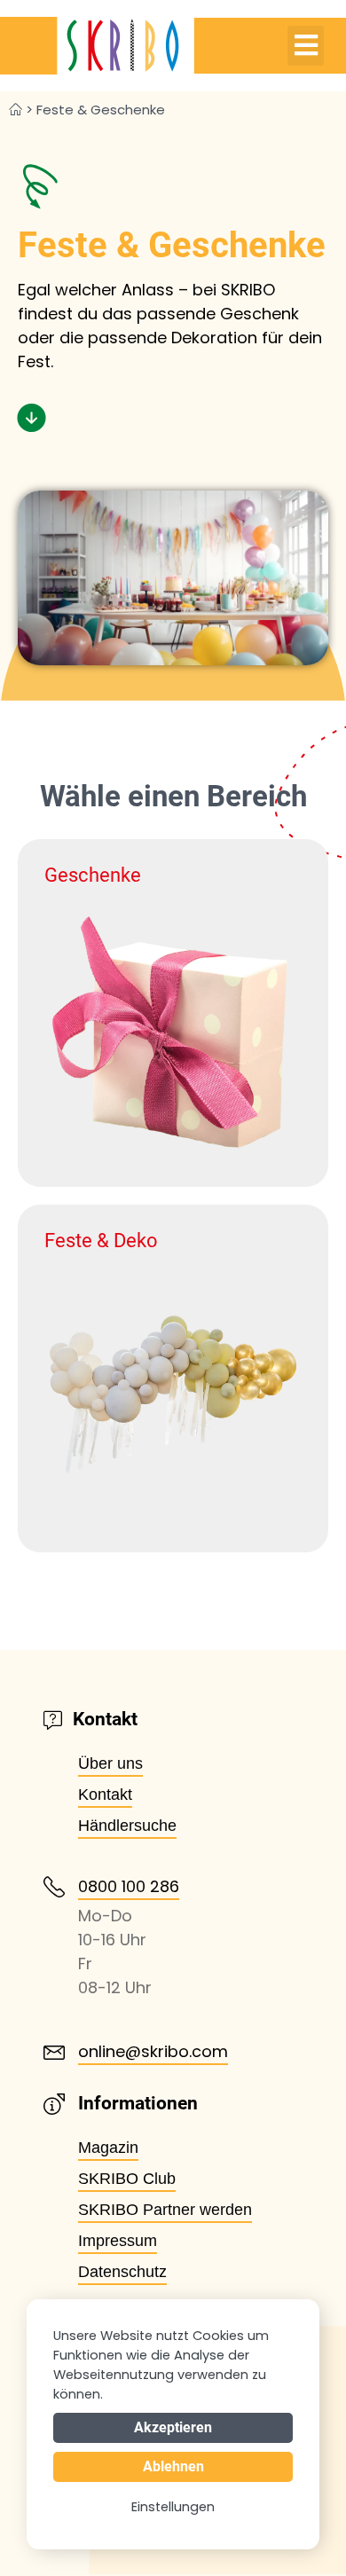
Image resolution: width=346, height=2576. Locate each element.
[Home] (16, 110)
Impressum (118, 2241)
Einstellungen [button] (173, 2507)
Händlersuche (127, 1826)
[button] (306, 46)
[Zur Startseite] (97, 46)
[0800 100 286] (54, 1887)
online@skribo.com (153, 2051)
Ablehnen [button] (173, 2466)
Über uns (110, 1763)
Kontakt (105, 1795)
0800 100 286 (129, 1886)
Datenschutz (122, 2272)
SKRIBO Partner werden (165, 2210)
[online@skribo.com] (54, 2053)
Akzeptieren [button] (173, 2427)
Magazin (108, 2148)
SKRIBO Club (127, 2179)
